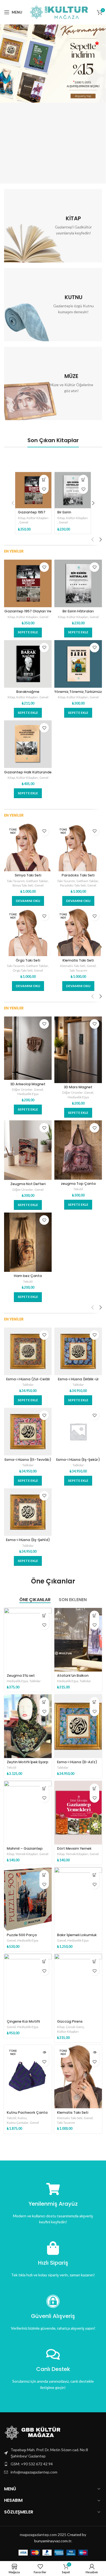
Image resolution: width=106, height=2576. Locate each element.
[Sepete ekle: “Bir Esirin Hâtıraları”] (83, 480)
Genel (24, 522)
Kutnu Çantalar (18, 2123)
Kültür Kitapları (38, 518)
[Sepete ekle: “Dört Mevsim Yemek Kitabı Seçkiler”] (94, 1788)
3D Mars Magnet (78, 1087)
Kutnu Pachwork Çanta (27, 2112)
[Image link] (34, 2432)
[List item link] (53, 2464)
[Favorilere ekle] (44, 489)
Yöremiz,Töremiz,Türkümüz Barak (78, 694)
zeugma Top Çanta (78, 1184)
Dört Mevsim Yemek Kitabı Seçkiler (74, 1850)
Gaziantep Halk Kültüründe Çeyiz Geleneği (28, 774)
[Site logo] (60, 12)
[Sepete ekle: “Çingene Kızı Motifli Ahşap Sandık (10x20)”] (44, 1961)
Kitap (22, 518)
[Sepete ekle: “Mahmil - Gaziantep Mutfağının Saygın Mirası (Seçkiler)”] (44, 1788)
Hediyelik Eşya (28, 1094)
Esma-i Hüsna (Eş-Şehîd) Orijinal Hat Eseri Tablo (28, 1542)
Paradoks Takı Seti (78, 875)
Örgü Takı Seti (28, 960)
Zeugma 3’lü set (21, 1676)
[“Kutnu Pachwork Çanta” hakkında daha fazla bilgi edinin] (44, 2052)
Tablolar (28, 1385)
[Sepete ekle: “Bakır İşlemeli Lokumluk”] (94, 1875)
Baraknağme (28, 692)
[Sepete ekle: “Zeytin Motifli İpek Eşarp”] (44, 1702)
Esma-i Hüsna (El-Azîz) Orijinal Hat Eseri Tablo (77, 1764)
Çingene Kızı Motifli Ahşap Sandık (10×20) (26, 2023)
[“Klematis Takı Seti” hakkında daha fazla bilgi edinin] (94, 2052)
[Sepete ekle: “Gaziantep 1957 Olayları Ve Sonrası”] (44, 480)
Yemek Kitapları (27, 1854)
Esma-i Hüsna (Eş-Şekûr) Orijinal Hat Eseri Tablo (78, 1462)
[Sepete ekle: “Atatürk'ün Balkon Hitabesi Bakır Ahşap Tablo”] (94, 1615)
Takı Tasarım (16, 881)
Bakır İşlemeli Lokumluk (77, 1935)
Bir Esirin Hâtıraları (66, 514)
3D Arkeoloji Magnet (28, 1084)
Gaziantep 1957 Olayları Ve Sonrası (28, 613)
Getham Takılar (37, 881)
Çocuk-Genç (75, 2027)
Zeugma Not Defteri (28, 1184)
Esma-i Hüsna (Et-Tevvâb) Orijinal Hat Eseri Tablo (28, 1462)
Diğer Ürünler (22, 1089)
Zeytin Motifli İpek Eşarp (28, 1762)
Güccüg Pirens (70, 2021)
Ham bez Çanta (28, 1276)
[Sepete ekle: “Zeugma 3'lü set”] (44, 1615)
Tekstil (78, 1189)
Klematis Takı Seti (78, 960)
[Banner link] (53, 226)
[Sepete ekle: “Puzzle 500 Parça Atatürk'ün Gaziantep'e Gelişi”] (44, 1875)
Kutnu (22, 2118)
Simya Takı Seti (28, 875)
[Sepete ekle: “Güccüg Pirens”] (94, 1961)
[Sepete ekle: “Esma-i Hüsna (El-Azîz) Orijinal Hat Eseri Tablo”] (94, 1702)
